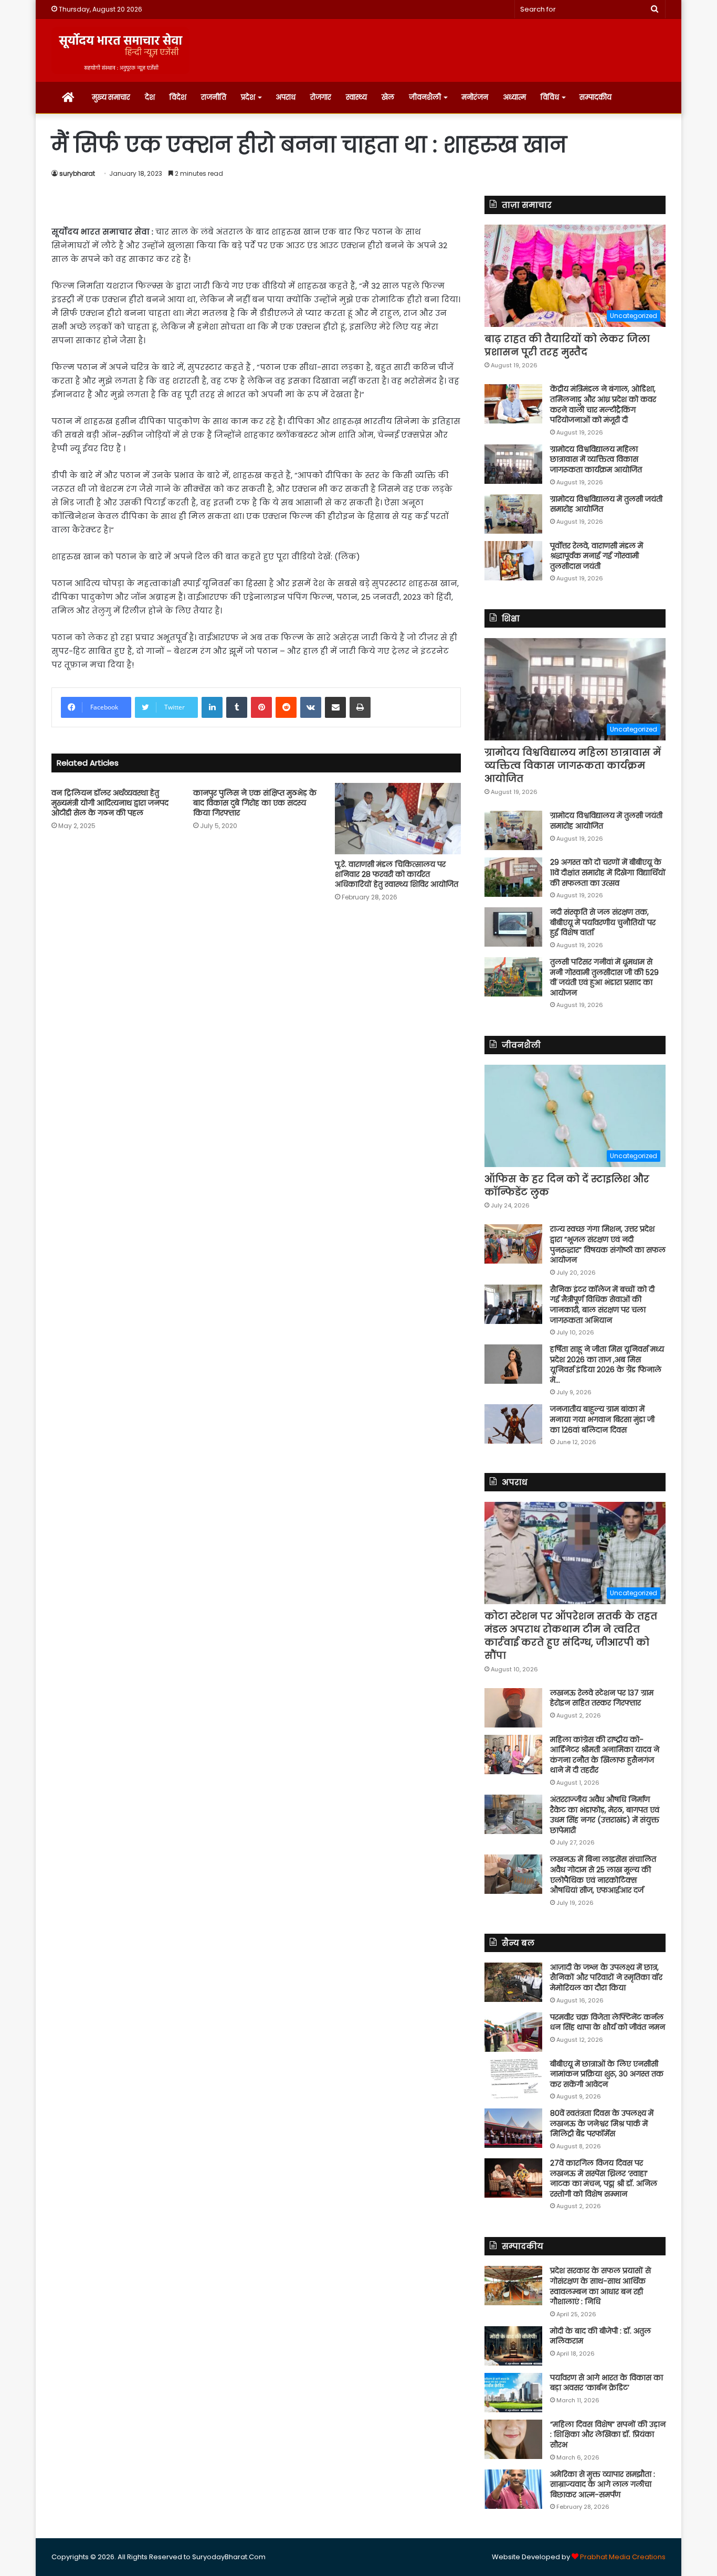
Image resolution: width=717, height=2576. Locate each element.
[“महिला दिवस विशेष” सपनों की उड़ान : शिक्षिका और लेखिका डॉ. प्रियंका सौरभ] (513, 2439)
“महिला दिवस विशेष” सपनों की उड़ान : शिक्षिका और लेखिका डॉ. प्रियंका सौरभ (608, 2435)
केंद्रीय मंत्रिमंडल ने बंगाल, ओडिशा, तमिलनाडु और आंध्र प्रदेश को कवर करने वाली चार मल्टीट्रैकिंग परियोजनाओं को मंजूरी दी (603, 404)
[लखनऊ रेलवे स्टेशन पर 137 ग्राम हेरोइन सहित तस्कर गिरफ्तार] (513, 1708)
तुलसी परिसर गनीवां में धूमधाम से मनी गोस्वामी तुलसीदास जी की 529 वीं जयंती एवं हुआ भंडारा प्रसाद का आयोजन (604, 977)
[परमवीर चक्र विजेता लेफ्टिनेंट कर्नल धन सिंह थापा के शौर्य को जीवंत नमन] (513, 2032)
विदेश (178, 97)
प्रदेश (248, 97)
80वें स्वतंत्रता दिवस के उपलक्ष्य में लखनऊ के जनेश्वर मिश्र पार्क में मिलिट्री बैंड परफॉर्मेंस (602, 2123)
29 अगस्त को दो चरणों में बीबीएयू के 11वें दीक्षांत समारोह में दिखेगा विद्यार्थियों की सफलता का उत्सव (608, 872)
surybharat (77, 173)
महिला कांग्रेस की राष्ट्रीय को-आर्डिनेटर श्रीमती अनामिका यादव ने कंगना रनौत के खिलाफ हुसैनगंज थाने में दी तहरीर (605, 1755)
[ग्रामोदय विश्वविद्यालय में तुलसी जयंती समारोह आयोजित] (513, 514)
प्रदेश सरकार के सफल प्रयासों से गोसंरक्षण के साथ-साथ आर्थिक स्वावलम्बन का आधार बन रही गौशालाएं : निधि (600, 2286)
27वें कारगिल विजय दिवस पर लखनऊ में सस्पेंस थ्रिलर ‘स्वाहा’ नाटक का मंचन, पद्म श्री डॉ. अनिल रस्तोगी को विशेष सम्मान (604, 2179)
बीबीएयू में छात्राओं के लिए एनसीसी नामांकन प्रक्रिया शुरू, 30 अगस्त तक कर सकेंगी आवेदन (607, 2074)
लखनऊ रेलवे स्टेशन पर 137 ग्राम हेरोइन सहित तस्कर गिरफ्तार (602, 1698)
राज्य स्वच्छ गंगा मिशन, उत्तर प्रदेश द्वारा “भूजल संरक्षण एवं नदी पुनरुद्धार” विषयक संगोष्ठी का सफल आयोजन (608, 1244)
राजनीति (214, 97)
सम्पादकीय (595, 97)
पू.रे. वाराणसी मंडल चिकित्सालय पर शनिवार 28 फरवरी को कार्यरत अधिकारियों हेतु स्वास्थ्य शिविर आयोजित (397, 874)
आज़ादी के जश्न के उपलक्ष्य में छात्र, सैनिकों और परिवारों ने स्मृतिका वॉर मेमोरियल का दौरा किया (606, 1978)
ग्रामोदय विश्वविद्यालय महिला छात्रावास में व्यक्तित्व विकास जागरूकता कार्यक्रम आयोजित (596, 459)
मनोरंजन (475, 97)
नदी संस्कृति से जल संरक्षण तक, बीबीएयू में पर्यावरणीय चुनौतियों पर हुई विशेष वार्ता (603, 922)
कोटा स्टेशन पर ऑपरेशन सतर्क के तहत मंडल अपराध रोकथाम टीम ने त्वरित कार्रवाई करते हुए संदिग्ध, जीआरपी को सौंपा (571, 1636)
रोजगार (321, 97)
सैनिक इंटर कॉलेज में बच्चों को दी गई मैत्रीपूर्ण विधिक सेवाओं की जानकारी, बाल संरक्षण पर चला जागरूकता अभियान (602, 1305)
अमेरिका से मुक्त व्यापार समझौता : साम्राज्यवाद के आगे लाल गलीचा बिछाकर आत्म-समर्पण (603, 2484)
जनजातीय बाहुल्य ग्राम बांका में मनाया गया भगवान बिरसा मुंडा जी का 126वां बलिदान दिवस (602, 1419)
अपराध (286, 97)
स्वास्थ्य (356, 97)
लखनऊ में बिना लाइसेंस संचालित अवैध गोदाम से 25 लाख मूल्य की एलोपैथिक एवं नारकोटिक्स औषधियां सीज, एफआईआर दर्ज (603, 1875)
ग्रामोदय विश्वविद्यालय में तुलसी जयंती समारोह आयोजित (606, 504)
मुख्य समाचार (111, 97)
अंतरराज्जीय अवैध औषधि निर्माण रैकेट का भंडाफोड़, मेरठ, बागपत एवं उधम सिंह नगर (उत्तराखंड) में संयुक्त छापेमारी (605, 1815)
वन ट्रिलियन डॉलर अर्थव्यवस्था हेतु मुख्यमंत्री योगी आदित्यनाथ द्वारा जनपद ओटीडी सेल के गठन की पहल (110, 803)
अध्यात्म (514, 97)
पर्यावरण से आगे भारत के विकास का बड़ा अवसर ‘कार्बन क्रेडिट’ (607, 2383)
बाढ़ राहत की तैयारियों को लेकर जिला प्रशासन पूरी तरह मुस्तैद (567, 345)
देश (150, 97)
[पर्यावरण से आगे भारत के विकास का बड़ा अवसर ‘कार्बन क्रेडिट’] (513, 2393)
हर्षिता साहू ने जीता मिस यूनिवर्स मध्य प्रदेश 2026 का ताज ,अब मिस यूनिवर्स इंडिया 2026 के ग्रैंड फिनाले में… (607, 1365)
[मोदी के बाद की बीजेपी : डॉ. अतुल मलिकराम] (513, 2346)
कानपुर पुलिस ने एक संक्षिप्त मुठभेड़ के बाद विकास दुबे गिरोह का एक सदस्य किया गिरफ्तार (255, 803)
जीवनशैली (425, 97)
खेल (388, 97)
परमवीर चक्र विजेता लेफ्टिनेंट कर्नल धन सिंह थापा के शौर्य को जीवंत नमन (608, 2022)
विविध (550, 97)
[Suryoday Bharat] (120, 50)
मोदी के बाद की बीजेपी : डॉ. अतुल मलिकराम (600, 2336)
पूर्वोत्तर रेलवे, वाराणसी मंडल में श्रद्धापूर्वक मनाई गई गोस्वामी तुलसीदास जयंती (597, 556)
